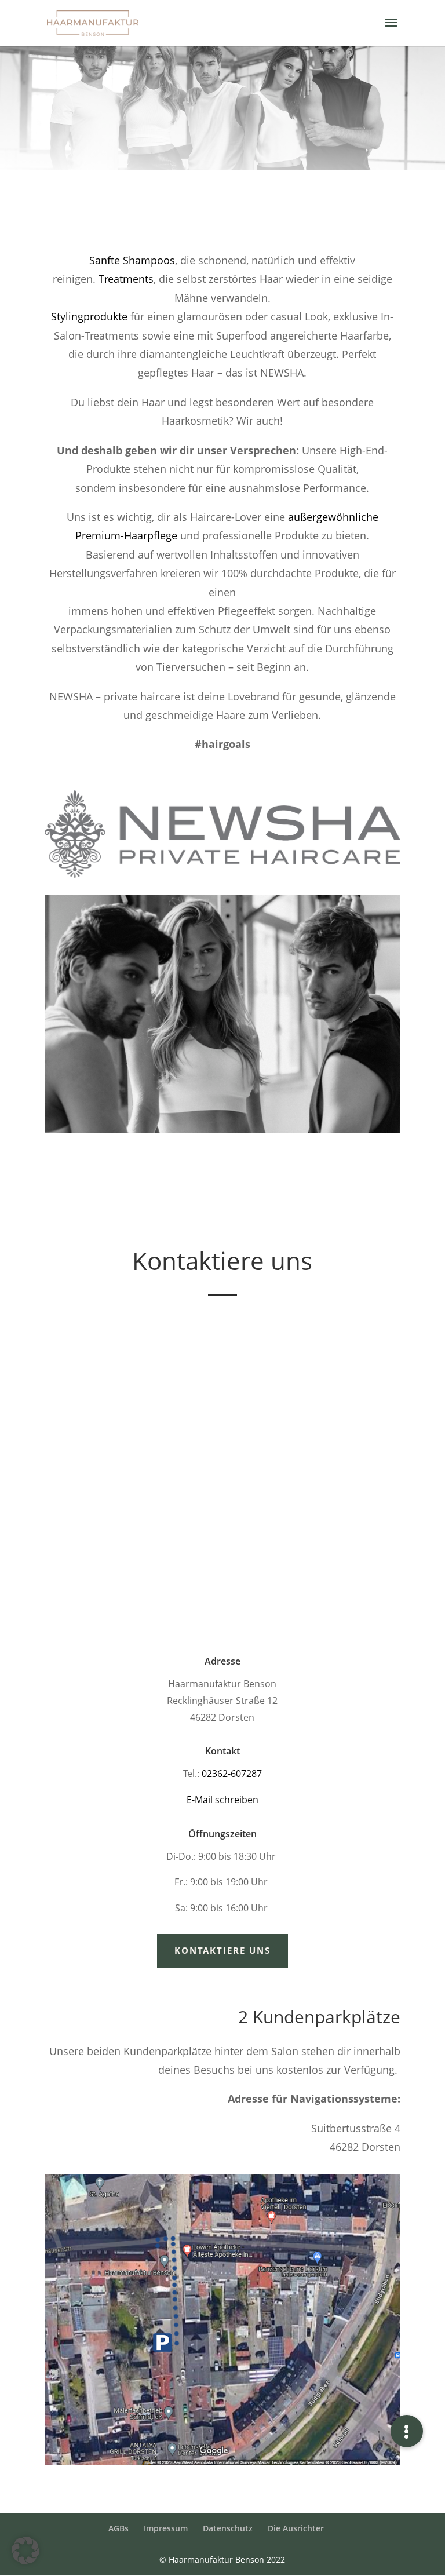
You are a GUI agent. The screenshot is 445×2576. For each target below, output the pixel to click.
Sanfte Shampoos (132, 260)
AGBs (118, 2528)
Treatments (126, 279)
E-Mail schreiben (222, 1800)
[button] (25, 2551)
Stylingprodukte (89, 316)
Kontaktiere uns (222, 1950)
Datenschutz (228, 2528)
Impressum (166, 2528)
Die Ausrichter (296, 2528)
